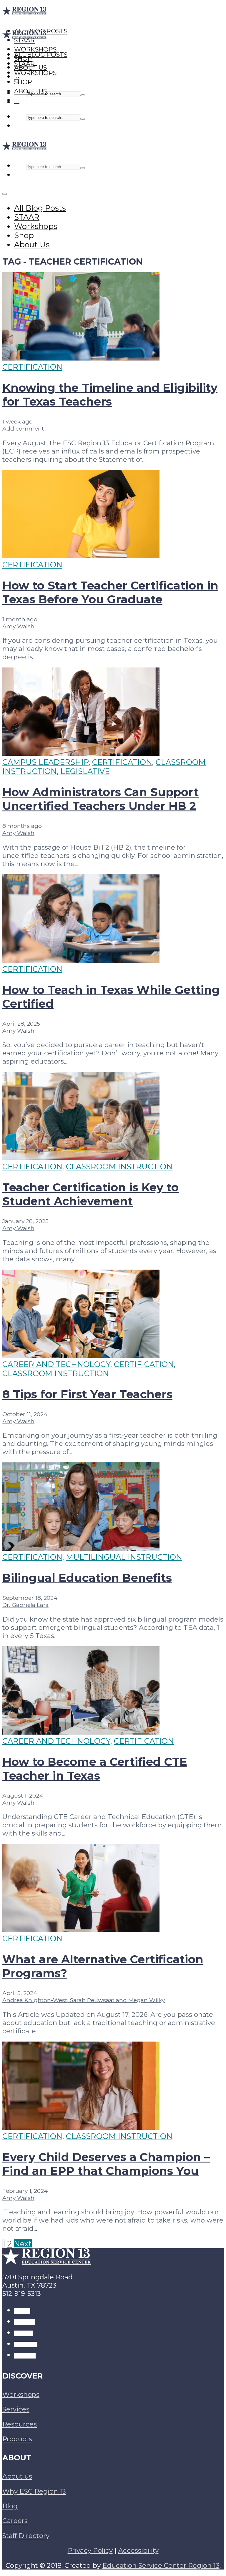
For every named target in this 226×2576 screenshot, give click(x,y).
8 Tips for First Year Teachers (87, 1394)
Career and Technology (56, 1364)
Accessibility (138, 2550)
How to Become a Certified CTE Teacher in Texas (95, 1769)
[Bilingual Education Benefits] (81, 1548)
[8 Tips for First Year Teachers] (81, 1355)
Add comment (23, 428)
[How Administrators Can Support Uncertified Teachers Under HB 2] (81, 753)
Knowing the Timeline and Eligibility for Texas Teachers (110, 395)
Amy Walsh (18, 626)
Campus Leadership (45, 762)
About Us (30, 91)
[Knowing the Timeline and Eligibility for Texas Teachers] (81, 358)
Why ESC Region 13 (34, 2491)
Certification (32, 367)
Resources (20, 2424)
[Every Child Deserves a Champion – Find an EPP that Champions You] (81, 2127)
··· (17, 100)
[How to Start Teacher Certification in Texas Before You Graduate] (81, 555)
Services (16, 2409)
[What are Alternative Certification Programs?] (81, 1929)
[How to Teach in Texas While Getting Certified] (81, 960)
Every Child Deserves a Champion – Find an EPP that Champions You (106, 2164)
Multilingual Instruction (124, 1557)
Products (17, 2439)
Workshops (35, 73)
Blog (10, 2506)
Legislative (85, 771)
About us (17, 2476)
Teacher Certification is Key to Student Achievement (90, 1194)
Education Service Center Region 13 (161, 2565)
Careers (15, 2521)
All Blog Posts (41, 55)
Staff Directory (26, 2536)
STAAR (24, 64)
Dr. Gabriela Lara (25, 1605)
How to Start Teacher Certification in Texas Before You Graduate (110, 592)
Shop (23, 82)
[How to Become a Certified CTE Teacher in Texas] (81, 1732)
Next (23, 2244)
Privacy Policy (90, 2550)
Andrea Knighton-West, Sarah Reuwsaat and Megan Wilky (84, 2000)
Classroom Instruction (119, 1166)
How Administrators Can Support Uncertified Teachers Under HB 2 (100, 799)
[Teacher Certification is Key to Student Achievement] (81, 1157)
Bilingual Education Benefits (87, 1578)
